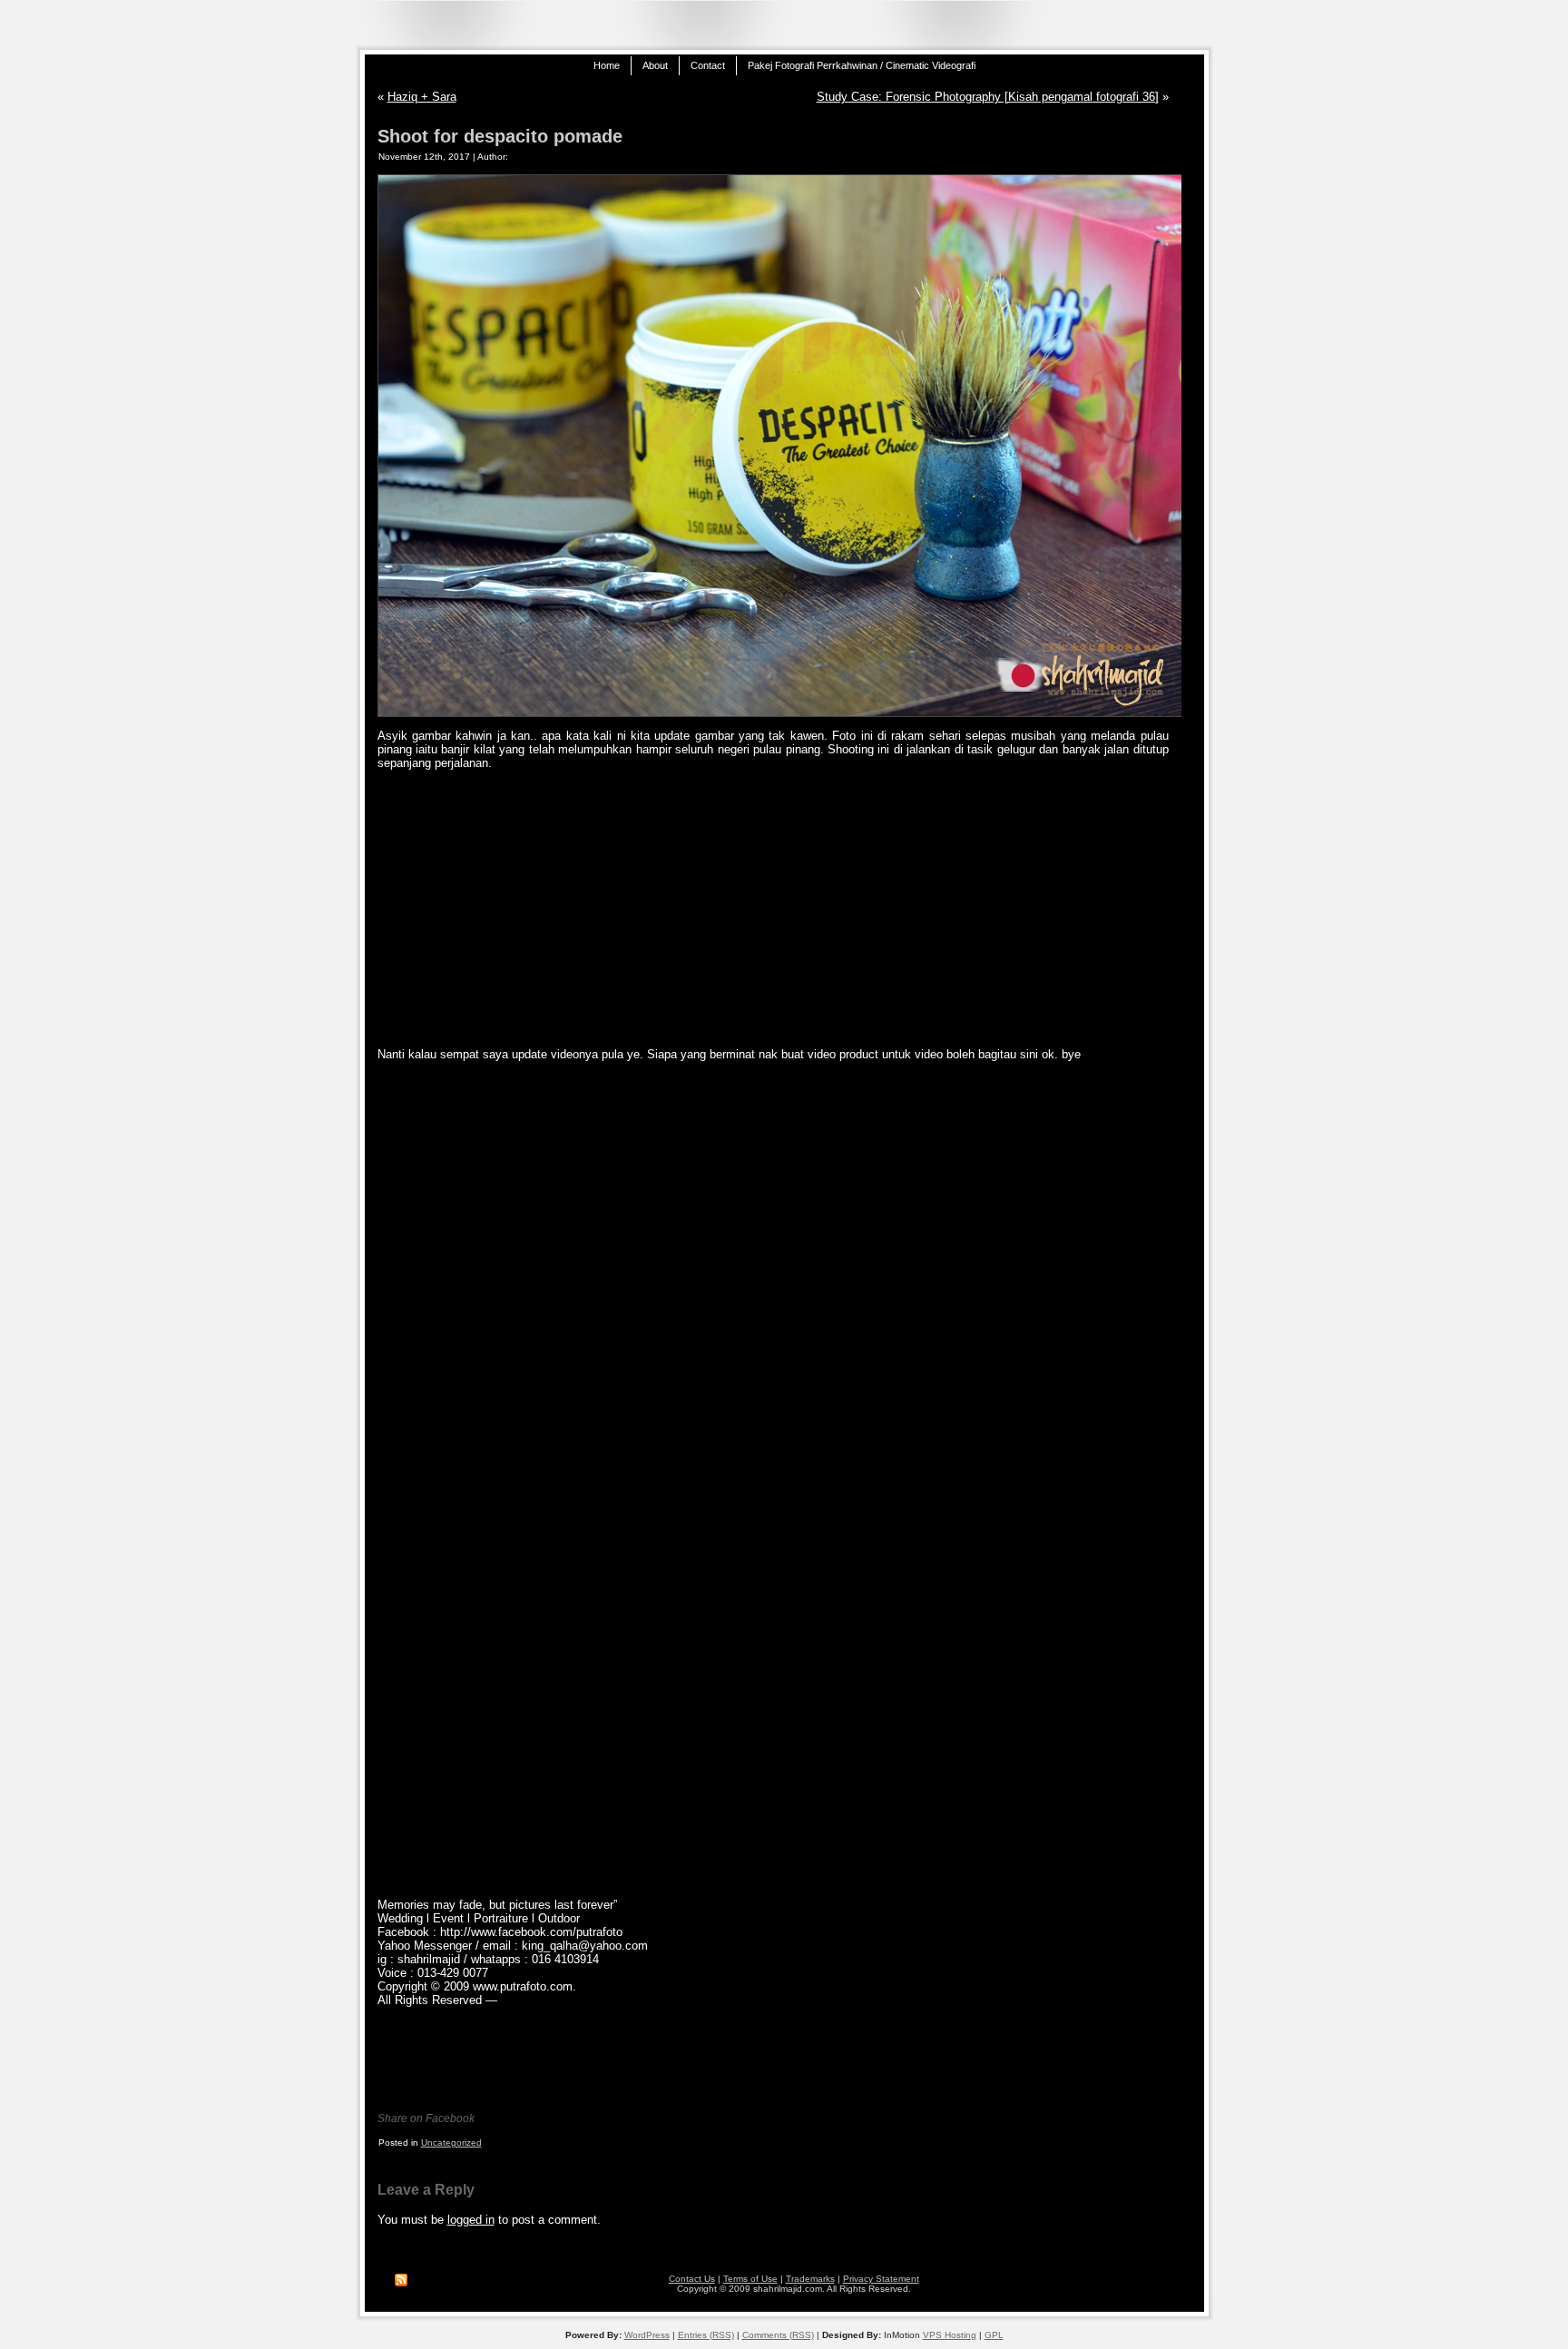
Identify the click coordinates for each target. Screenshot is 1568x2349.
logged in (471, 2220)
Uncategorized (451, 2143)
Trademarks (810, 2279)
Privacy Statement (881, 2279)
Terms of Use (750, 2279)
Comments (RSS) (778, 2335)
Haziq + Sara (422, 97)
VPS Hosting (950, 2335)
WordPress (647, 2335)
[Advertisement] (773, 909)
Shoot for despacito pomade (500, 136)
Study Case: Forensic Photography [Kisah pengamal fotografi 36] (988, 97)
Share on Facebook (426, 2118)
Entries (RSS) (706, 2335)
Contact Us (692, 2279)
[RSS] (401, 2281)
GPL (994, 2335)
